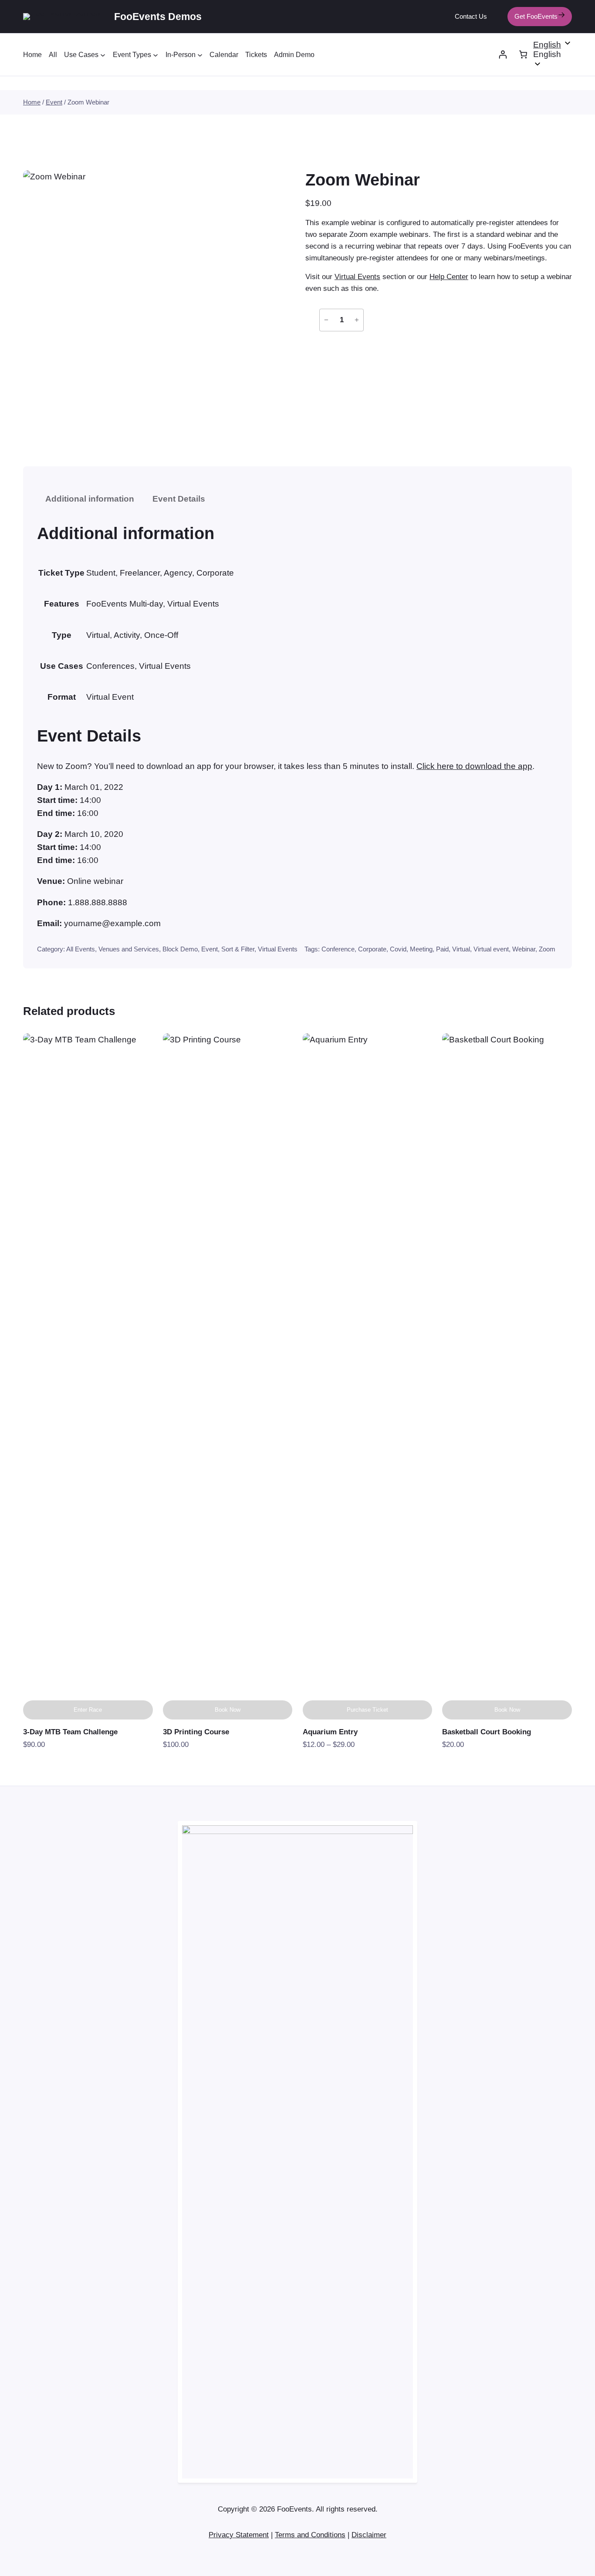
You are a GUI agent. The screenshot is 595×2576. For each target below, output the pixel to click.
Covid (398, 949)
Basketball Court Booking (487, 1732)
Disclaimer (369, 2535)
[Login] (503, 55)
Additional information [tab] (90, 499)
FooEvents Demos (158, 16)
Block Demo (180, 949)
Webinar (524, 949)
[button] (553, 54)
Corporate (372, 949)
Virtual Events (357, 277)
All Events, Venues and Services (113, 949)
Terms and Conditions (310, 2535)
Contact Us (471, 16)
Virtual (461, 949)
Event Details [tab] (179, 499)
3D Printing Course (196, 1732)
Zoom (547, 949)
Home (32, 102)
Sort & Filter (238, 949)
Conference (338, 949)
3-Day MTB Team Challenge (70, 1732)
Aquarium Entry (330, 1732)
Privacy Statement (239, 2535)
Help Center (449, 277)
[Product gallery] (154, 301)
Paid (442, 949)
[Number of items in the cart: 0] (523, 55)
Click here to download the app (474, 766)
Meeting (421, 949)
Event (54, 102)
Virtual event (491, 949)
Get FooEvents (536, 16)
